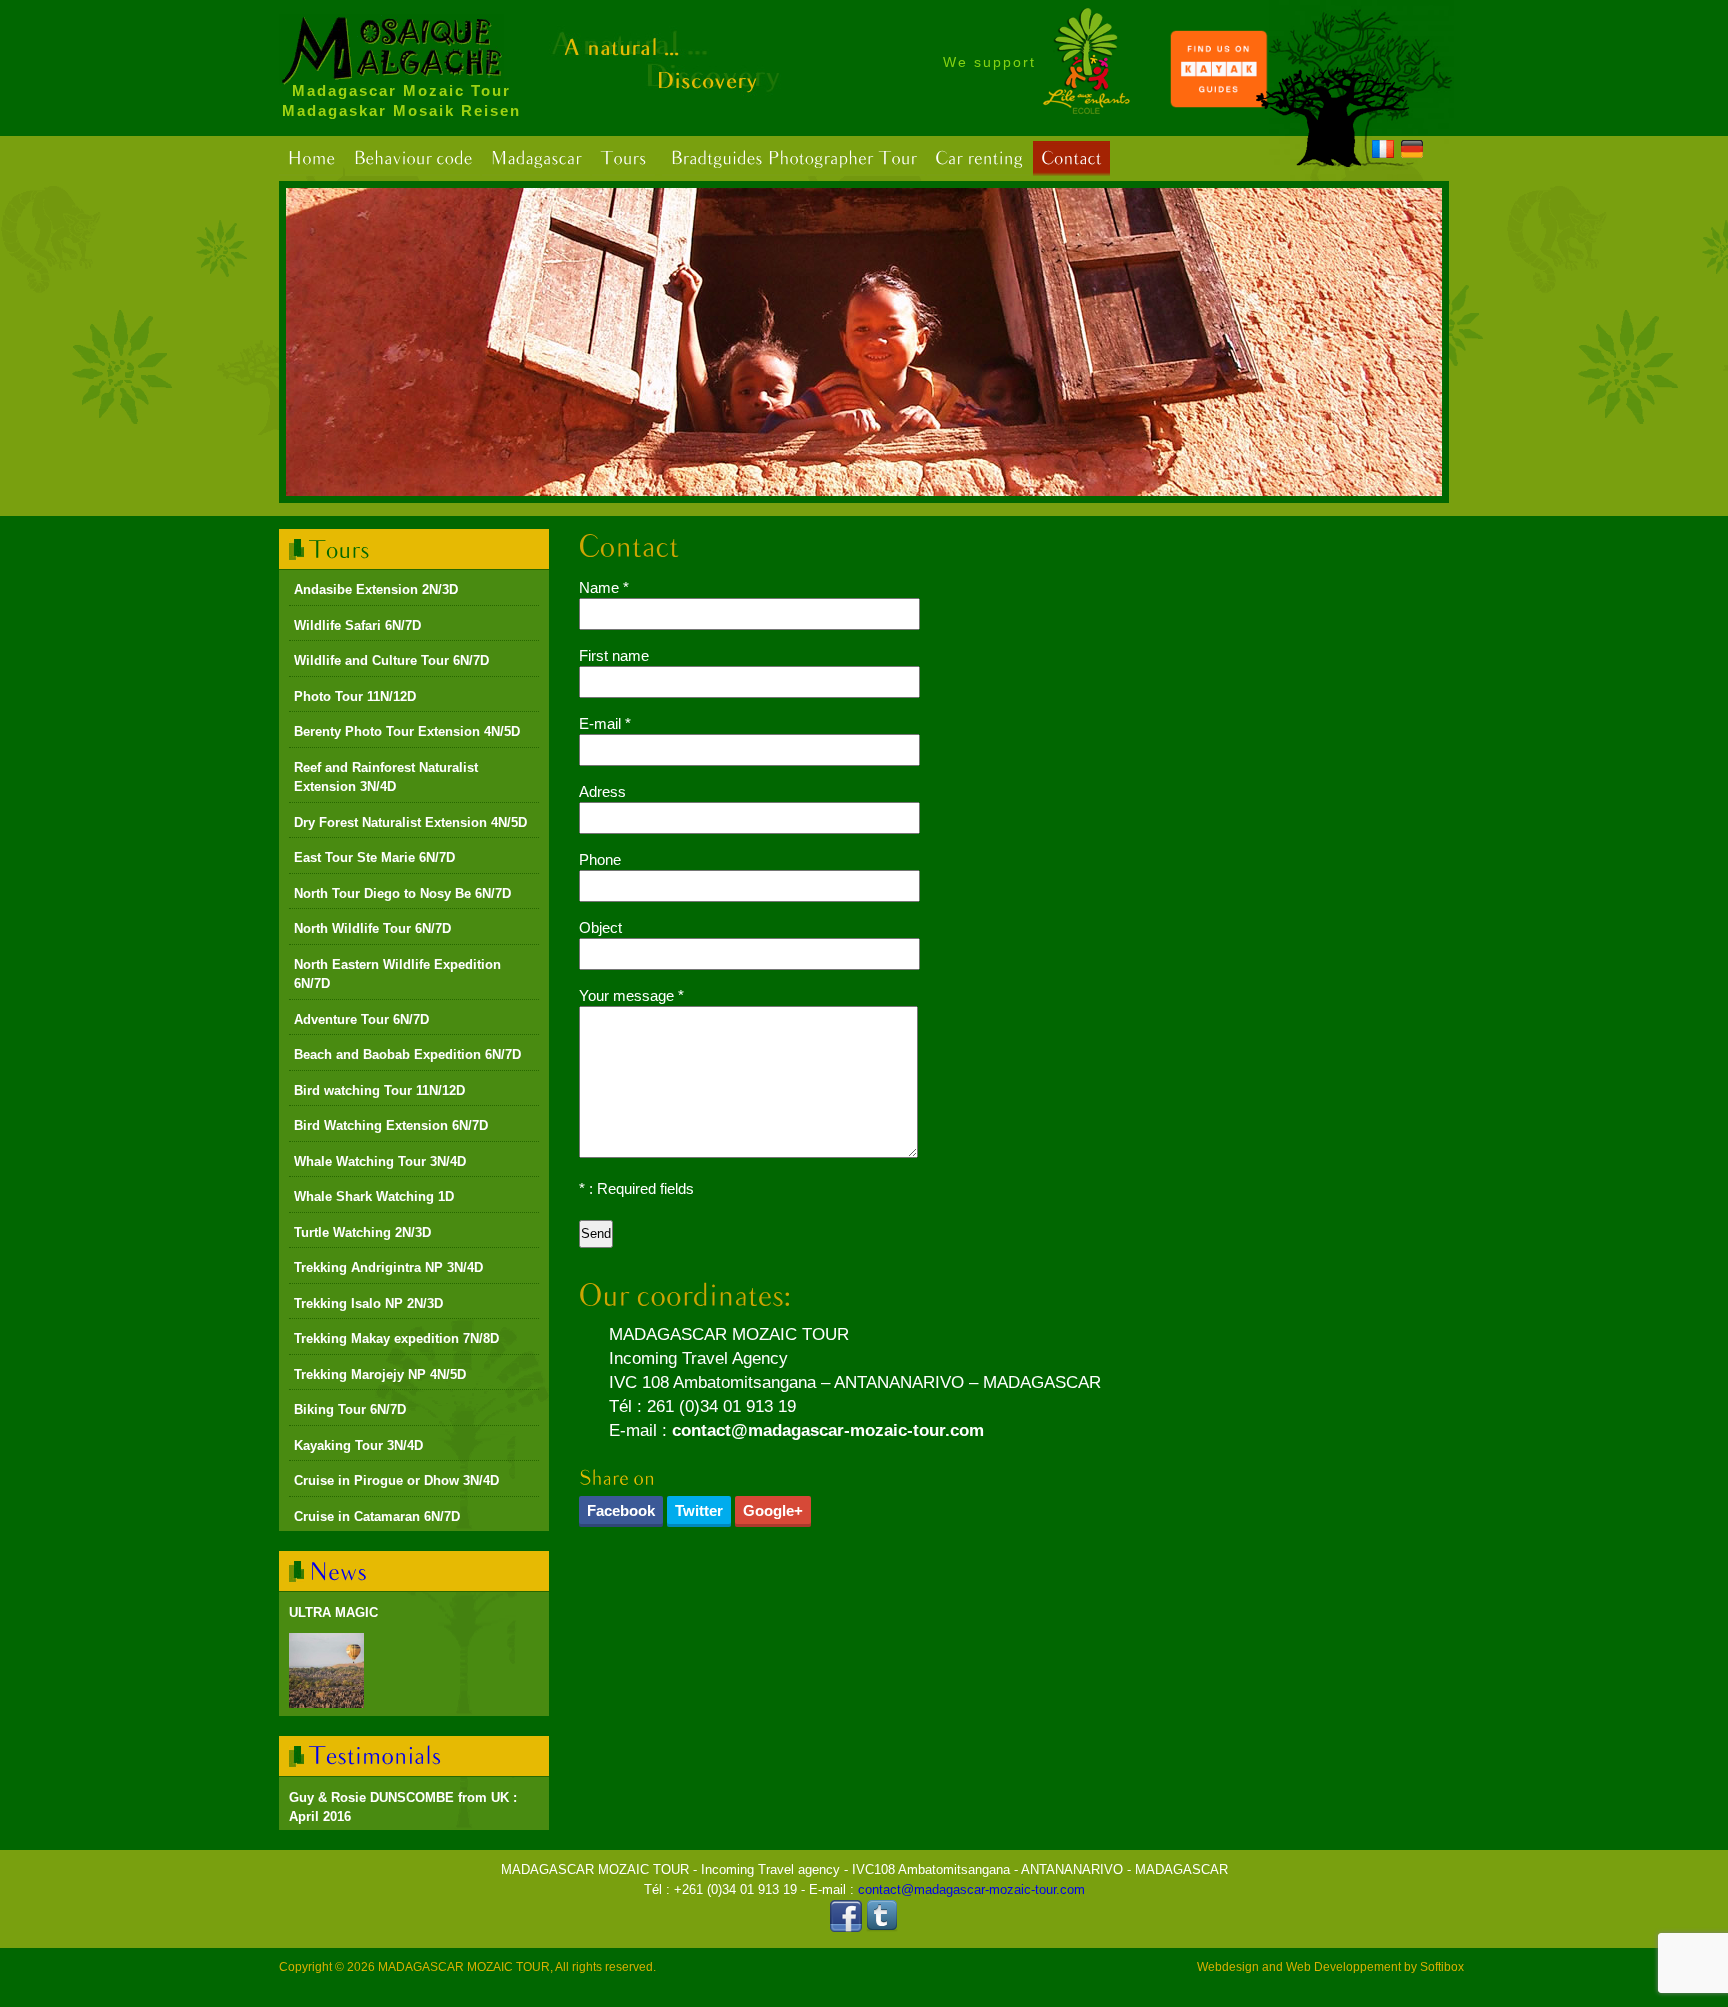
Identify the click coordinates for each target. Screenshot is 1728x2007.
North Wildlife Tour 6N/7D (372, 928)
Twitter (699, 1510)
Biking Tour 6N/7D (350, 1409)
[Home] (311, 158)
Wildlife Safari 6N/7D (357, 625)
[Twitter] (882, 1927)
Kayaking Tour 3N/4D (358, 1445)
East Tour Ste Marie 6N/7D (374, 857)
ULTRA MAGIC (333, 1612)
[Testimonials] (375, 1755)
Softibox (1442, 1967)
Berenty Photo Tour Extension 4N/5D (407, 731)
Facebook (621, 1510)
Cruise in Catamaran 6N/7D (377, 1516)
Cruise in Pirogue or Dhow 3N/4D (396, 1480)
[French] (1383, 152)
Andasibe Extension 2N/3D (376, 589)
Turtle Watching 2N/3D (362, 1232)
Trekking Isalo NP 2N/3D (368, 1303)
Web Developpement (1343, 1967)
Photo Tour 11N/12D (355, 696)
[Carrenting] (979, 158)
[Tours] (623, 158)
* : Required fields (636, 1188)
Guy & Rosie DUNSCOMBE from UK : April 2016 (403, 1807)
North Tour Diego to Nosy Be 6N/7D (402, 893)
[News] (338, 1570)
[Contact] (1071, 158)
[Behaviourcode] (412, 158)
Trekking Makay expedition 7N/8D (396, 1338)
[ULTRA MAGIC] (326, 1670)
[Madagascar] (536, 158)
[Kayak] (1219, 103)
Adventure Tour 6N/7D (361, 1019)
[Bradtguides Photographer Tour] (793, 158)
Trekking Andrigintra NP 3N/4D (388, 1267)
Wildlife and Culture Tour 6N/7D (391, 660)
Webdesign (1228, 1967)
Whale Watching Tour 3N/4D (380, 1161)
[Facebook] (846, 1927)
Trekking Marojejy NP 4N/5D (380, 1374)
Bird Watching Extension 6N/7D (391, 1125)
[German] (1412, 152)
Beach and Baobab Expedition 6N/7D (407, 1054)
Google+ (773, 1510)
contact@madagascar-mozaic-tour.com (828, 1430)
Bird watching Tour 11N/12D (379, 1090)
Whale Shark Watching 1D (374, 1196)
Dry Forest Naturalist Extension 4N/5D (410, 822)
